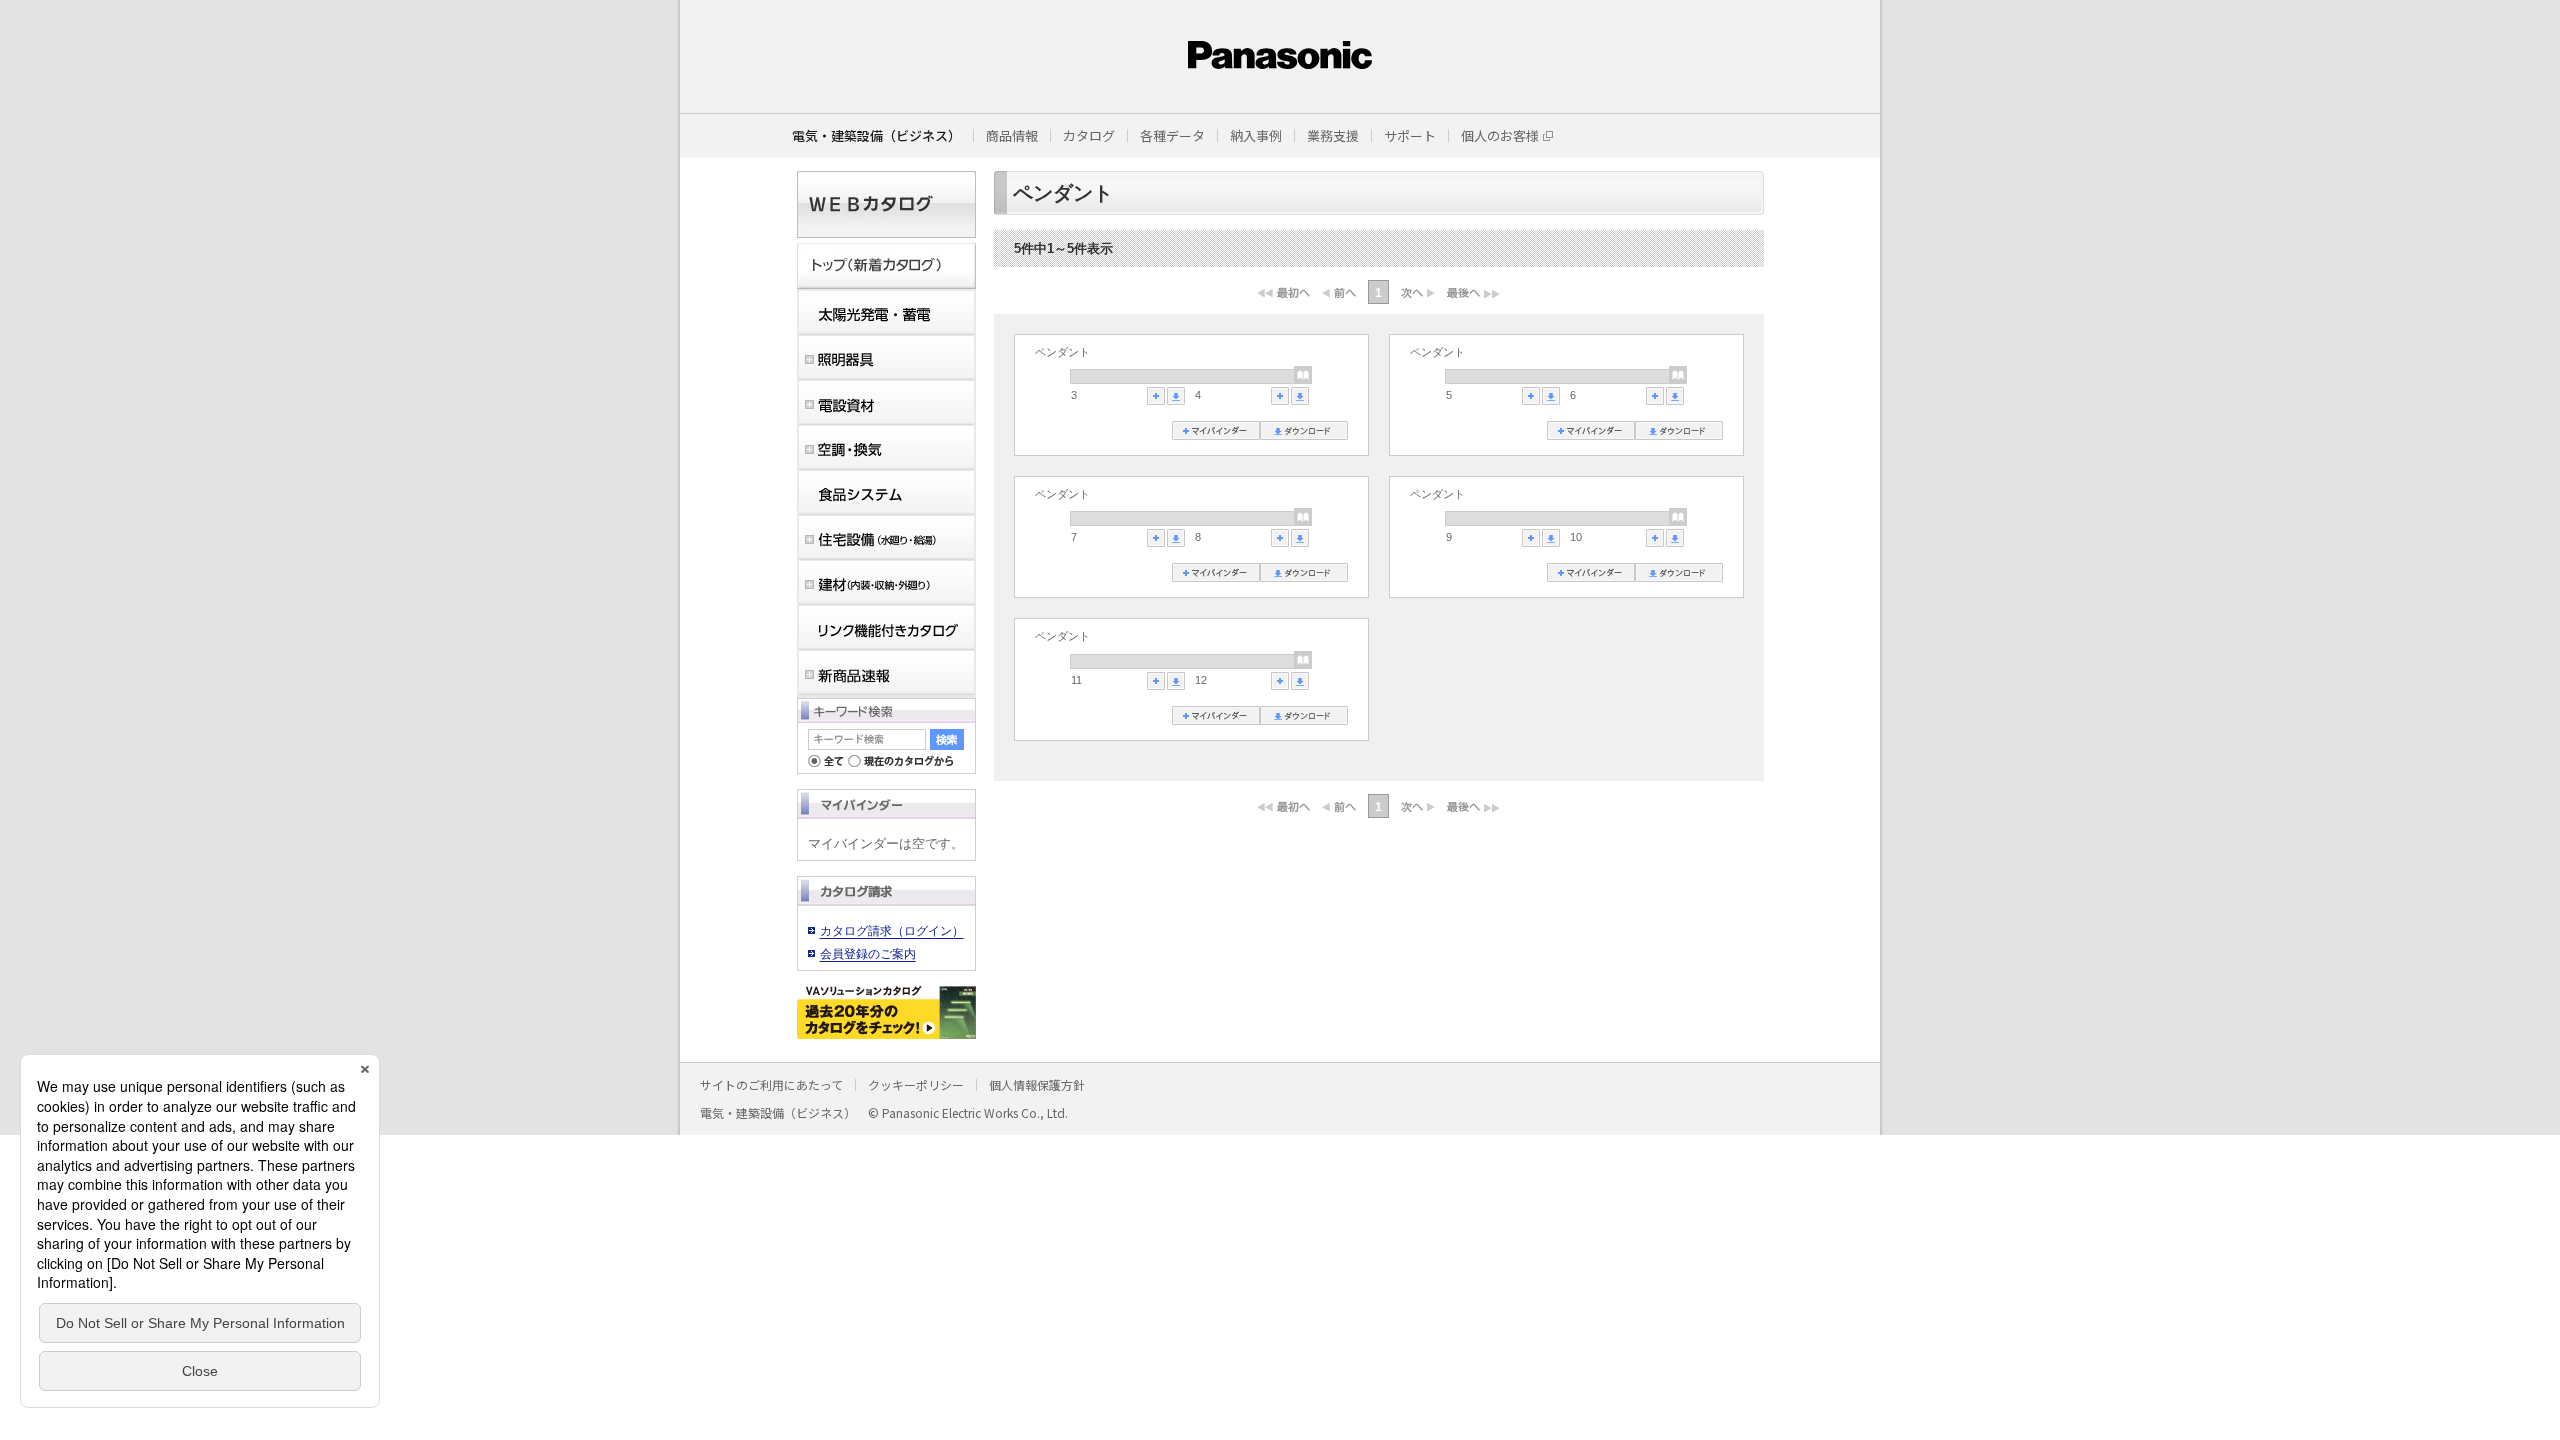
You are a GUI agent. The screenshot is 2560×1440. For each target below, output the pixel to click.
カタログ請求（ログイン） (892, 931)
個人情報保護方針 (1037, 1084)
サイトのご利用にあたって (771, 1084)
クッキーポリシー (916, 1084)
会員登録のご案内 (868, 954)
